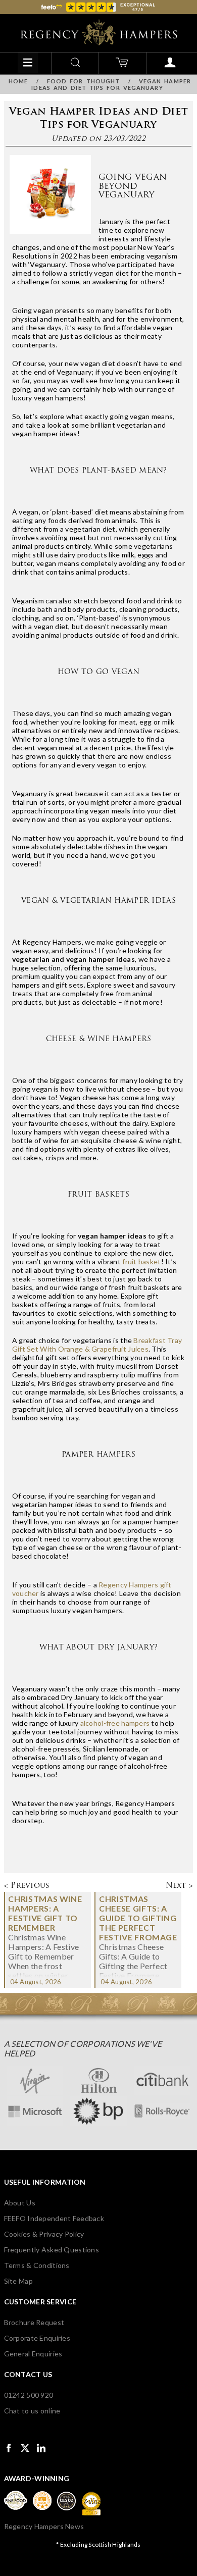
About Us (20, 2203)
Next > (180, 1885)
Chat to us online (32, 2411)
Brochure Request (34, 2322)
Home (18, 81)
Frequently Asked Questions (52, 2250)
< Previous (27, 1885)
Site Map (18, 2281)
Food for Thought (84, 81)
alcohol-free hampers (115, 1723)
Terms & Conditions (37, 2265)
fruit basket (141, 1261)
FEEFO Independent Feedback (54, 2218)
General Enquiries (33, 2354)
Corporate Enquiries (37, 2338)
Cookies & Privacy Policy (44, 2234)
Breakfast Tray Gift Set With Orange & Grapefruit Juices (97, 1345)
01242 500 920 (29, 2395)
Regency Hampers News (44, 2526)
